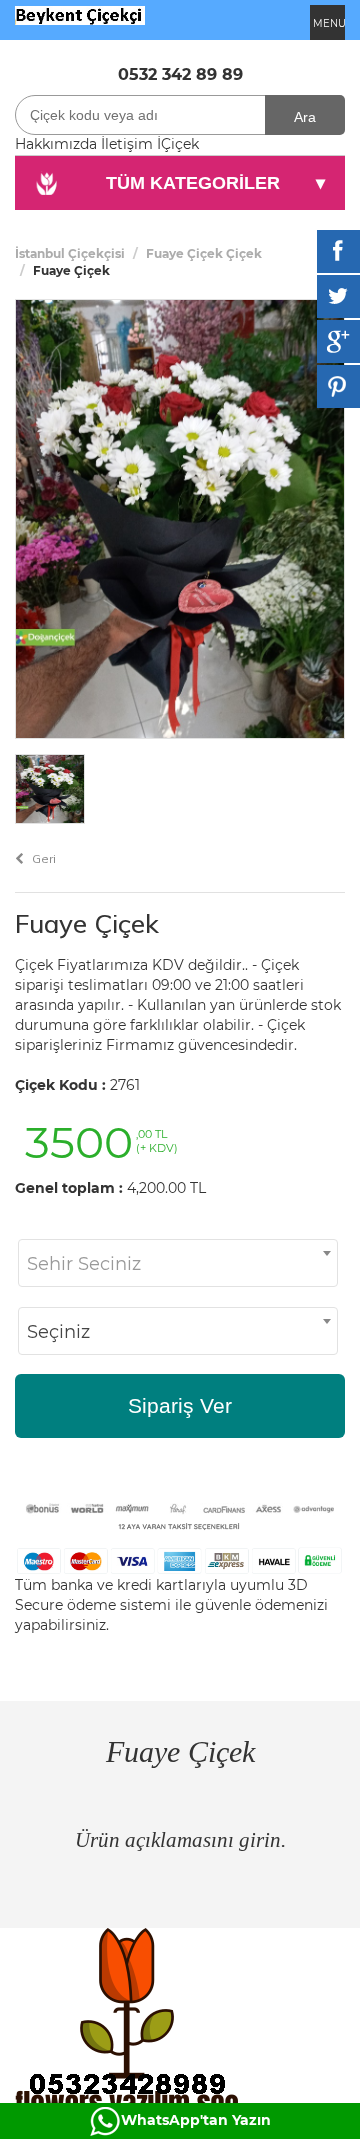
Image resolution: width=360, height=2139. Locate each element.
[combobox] (178, 1263)
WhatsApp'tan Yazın (196, 2120)
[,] (80, 14)
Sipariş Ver (180, 1405)
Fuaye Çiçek (87, 923)
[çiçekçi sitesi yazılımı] (180, 2033)
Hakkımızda (56, 144)
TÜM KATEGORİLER (216, 183)
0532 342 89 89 (180, 74)
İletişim (127, 144)
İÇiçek (178, 144)
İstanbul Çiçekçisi (70, 253)
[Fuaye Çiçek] (180, 518)
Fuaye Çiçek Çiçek (204, 253)
